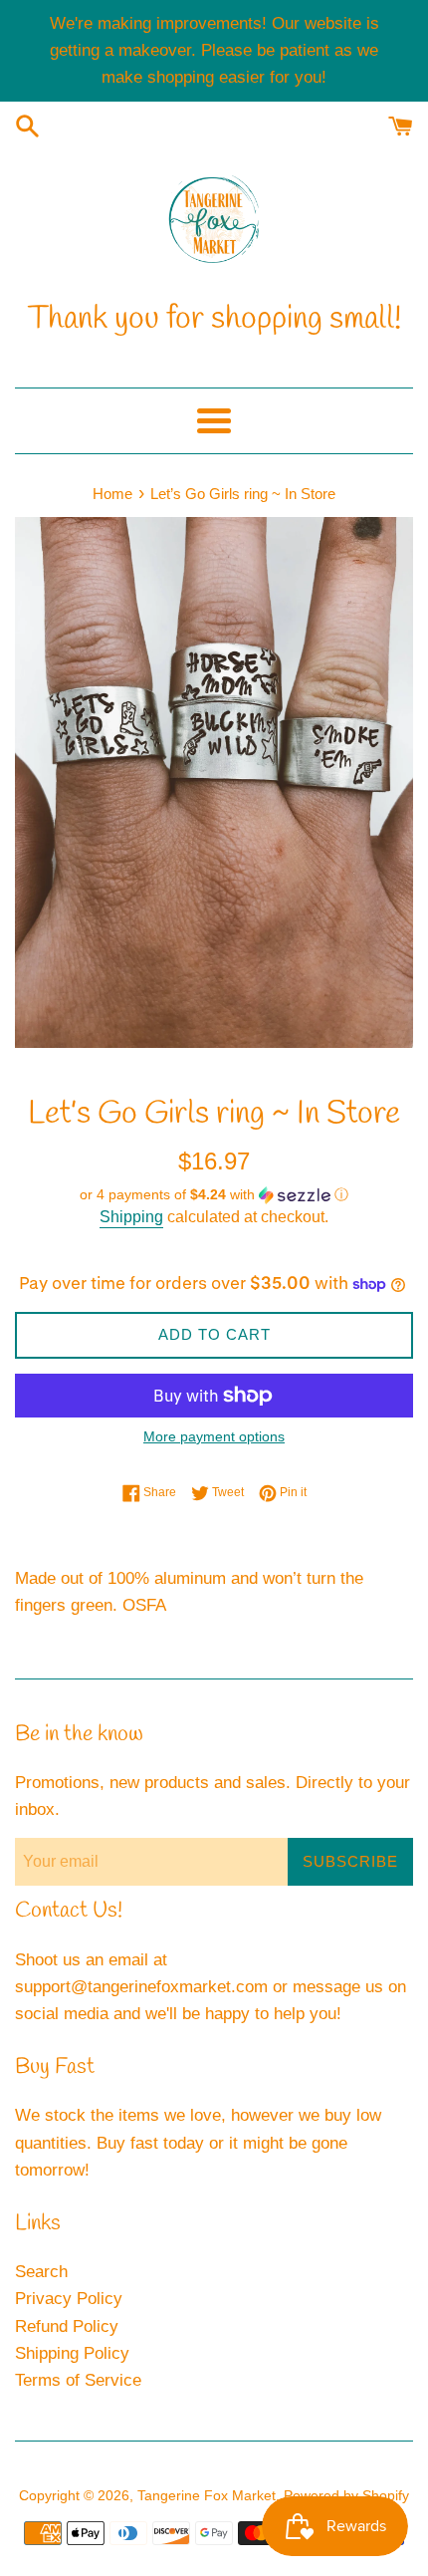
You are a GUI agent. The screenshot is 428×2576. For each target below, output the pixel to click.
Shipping (131, 1217)
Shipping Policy (72, 2353)
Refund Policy (67, 2326)
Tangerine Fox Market (207, 2496)
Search (41, 2272)
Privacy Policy (69, 2299)
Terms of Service (78, 2380)
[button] (214, 1195)
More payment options (214, 1436)
